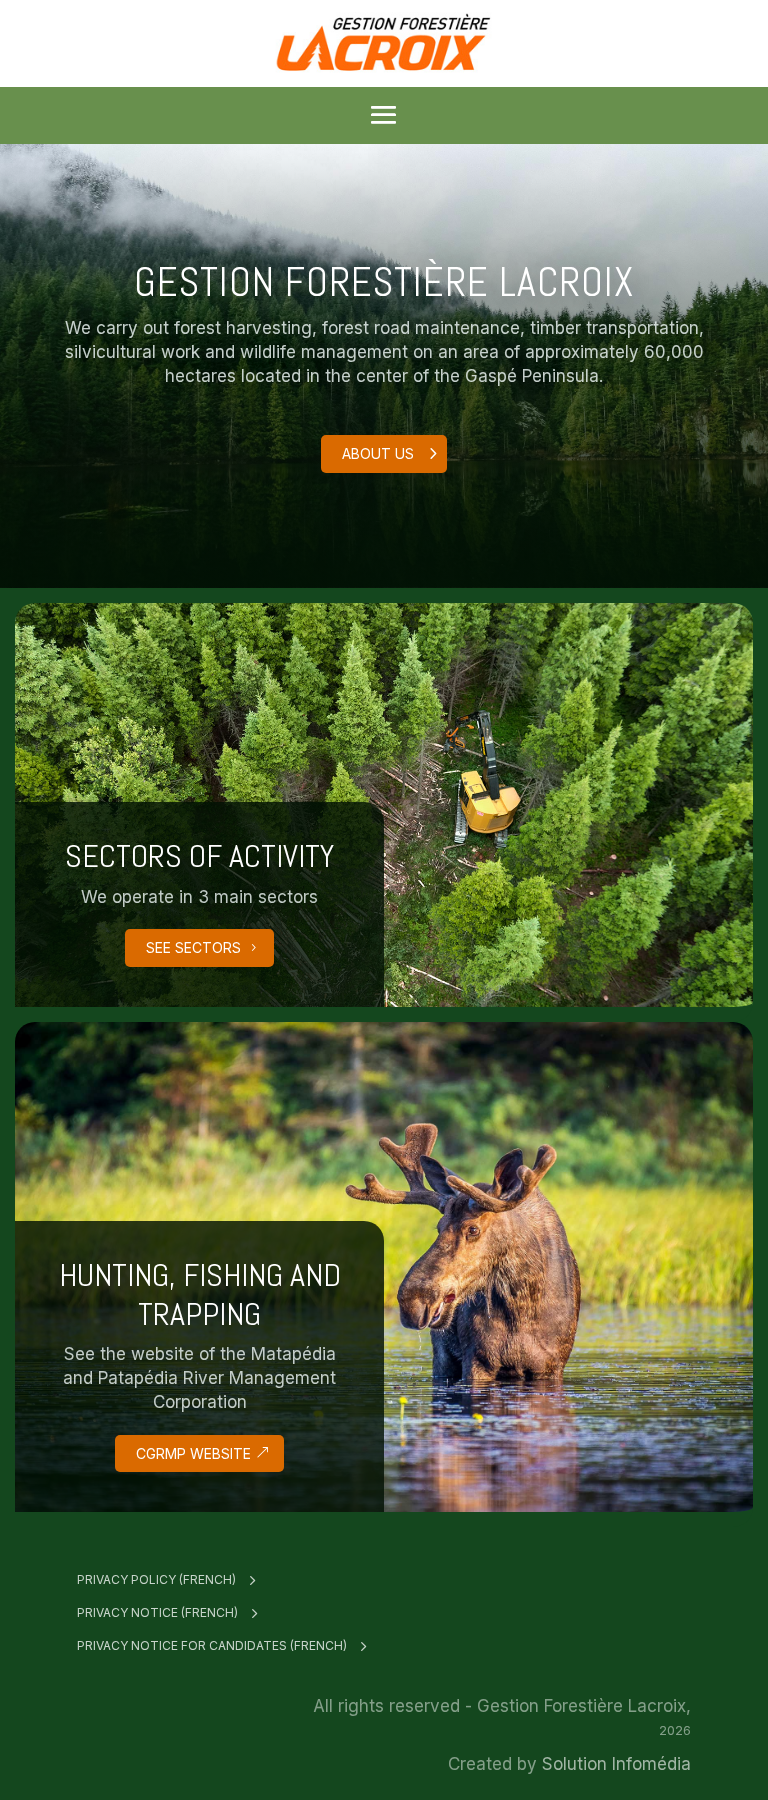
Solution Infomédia (616, 1764)
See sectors (193, 947)
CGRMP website (193, 1453)
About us (378, 453)
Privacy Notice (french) (157, 1612)
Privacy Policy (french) (156, 1579)
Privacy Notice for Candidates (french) (212, 1645)
